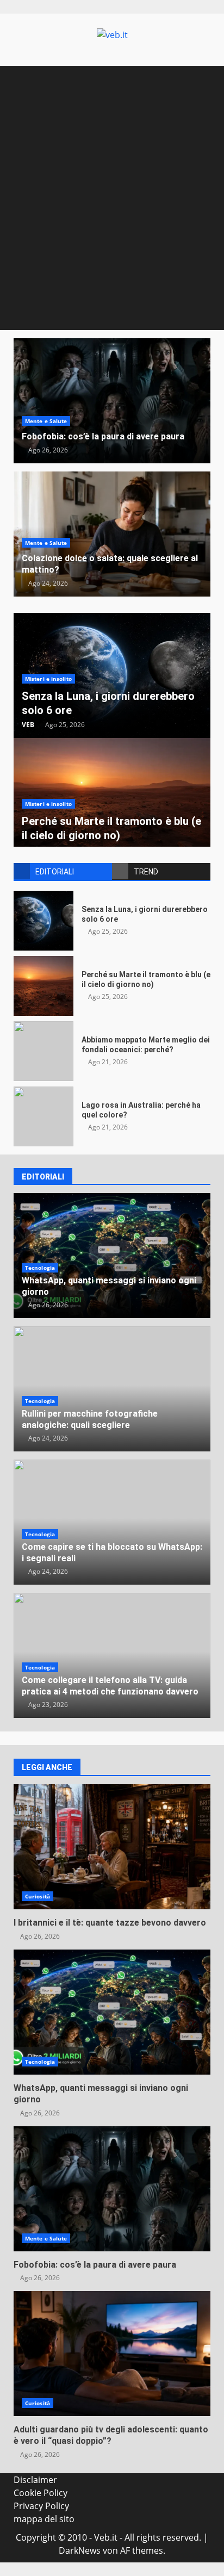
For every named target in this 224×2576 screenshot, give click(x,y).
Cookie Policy (41, 2493)
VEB (28, 725)
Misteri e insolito (48, 679)
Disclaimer (35, 2480)
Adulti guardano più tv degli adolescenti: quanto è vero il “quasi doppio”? (112, 2354)
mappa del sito (44, 2519)
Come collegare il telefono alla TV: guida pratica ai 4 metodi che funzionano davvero (110, 1686)
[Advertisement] (112, 213)
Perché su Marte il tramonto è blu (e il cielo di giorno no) (43, 986)
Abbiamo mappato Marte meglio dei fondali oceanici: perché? (43, 1051)
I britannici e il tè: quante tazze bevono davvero (112, 1847)
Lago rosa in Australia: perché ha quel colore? (43, 1116)
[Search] (197, 76)
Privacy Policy (41, 2506)
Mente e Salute (46, 421)
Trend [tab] (146, 872)
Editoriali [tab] (55, 872)
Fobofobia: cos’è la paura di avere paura (112, 401)
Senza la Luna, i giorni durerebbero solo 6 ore (43, 921)
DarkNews (80, 2550)
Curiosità (38, 1896)
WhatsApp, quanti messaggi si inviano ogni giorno (112, 2012)
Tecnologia (40, 1268)
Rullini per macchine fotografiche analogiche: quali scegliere (90, 1419)
